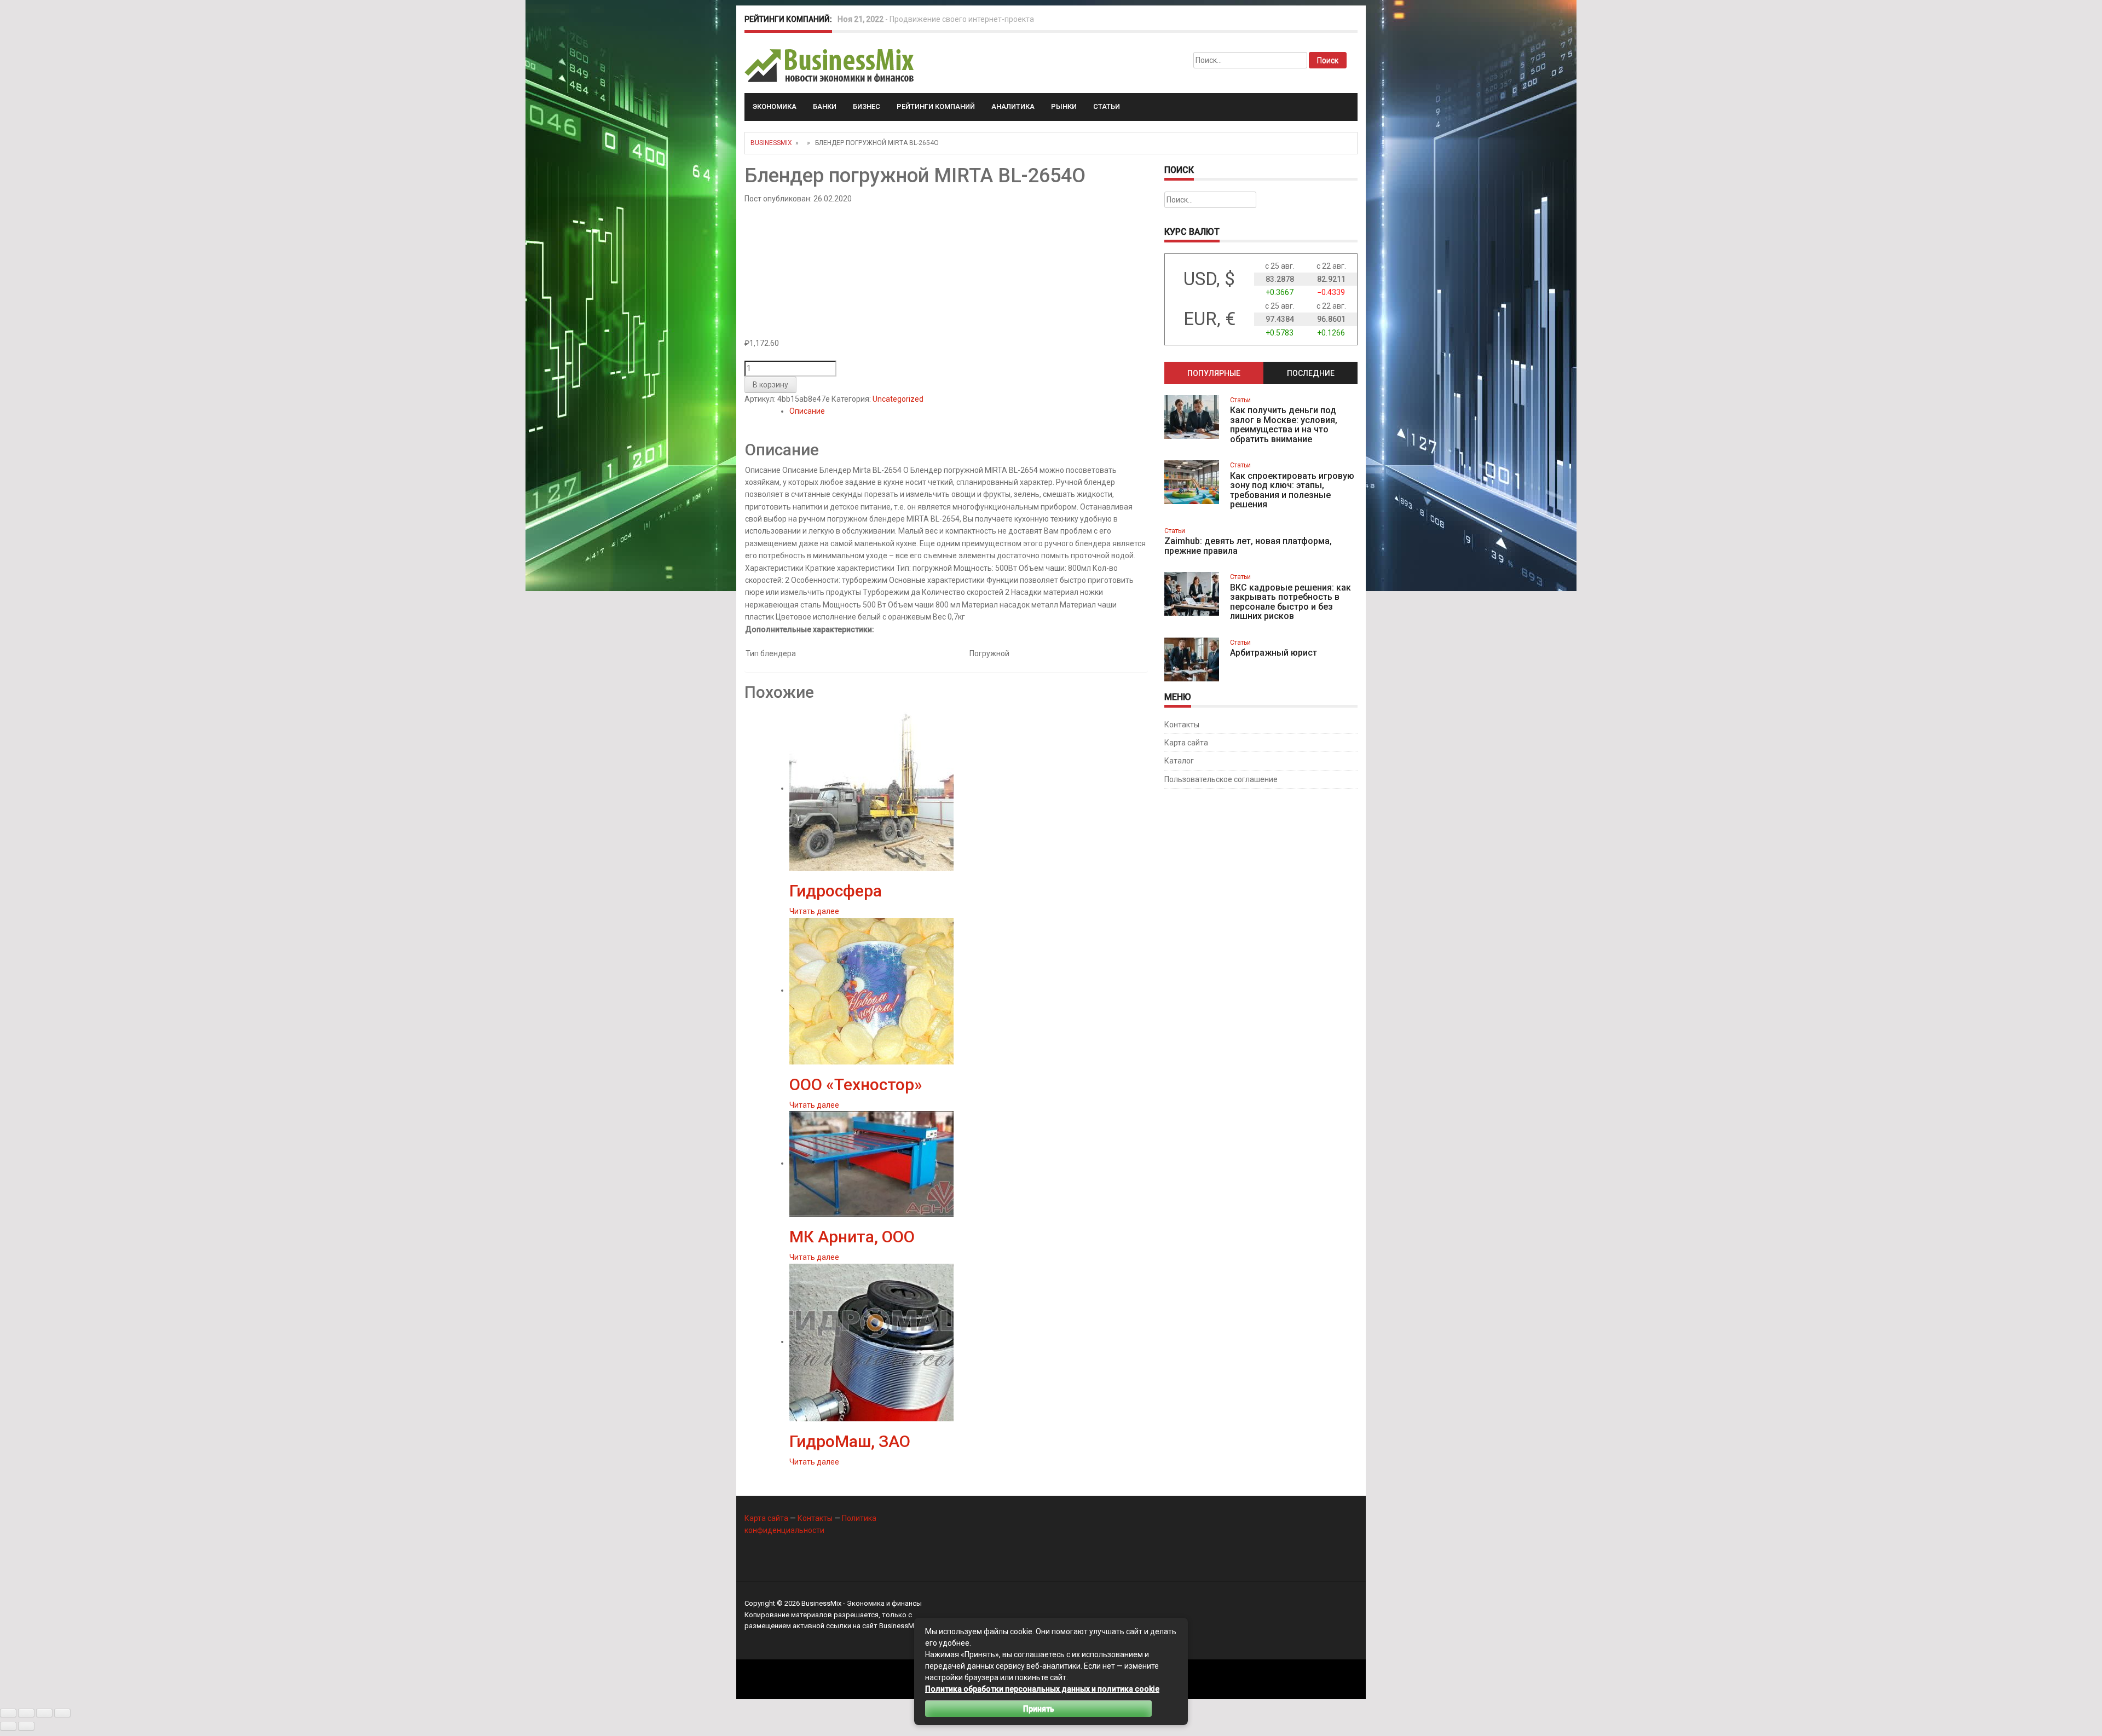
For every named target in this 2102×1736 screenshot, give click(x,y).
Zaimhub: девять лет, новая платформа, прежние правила (1248, 546)
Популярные (1214, 373)
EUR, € (1209, 319)
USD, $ (1209, 279)
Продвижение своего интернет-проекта (962, 19)
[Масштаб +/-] (8, 1713)
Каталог (1179, 761)
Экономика (775, 106)
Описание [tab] (807, 411)
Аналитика (1013, 106)
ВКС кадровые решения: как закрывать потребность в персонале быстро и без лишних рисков (1290, 602)
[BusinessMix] (830, 65)
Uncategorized (898, 399)
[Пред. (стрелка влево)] (8, 1726)
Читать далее (814, 911)
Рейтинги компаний (936, 106)
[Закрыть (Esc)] (62, 1713)
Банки (825, 106)
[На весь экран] (26, 1713)
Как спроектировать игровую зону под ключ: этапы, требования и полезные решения (1292, 490)
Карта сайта (1186, 743)
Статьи (1107, 106)
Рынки (1064, 106)
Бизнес (867, 106)
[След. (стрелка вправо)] (26, 1726)
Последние (1311, 373)
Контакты (1182, 725)
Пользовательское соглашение (1221, 779)
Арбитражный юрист (1274, 653)
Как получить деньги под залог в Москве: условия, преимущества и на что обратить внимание (1284, 425)
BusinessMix (771, 143)
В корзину (770, 385)
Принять (1039, 1709)
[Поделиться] (44, 1713)
